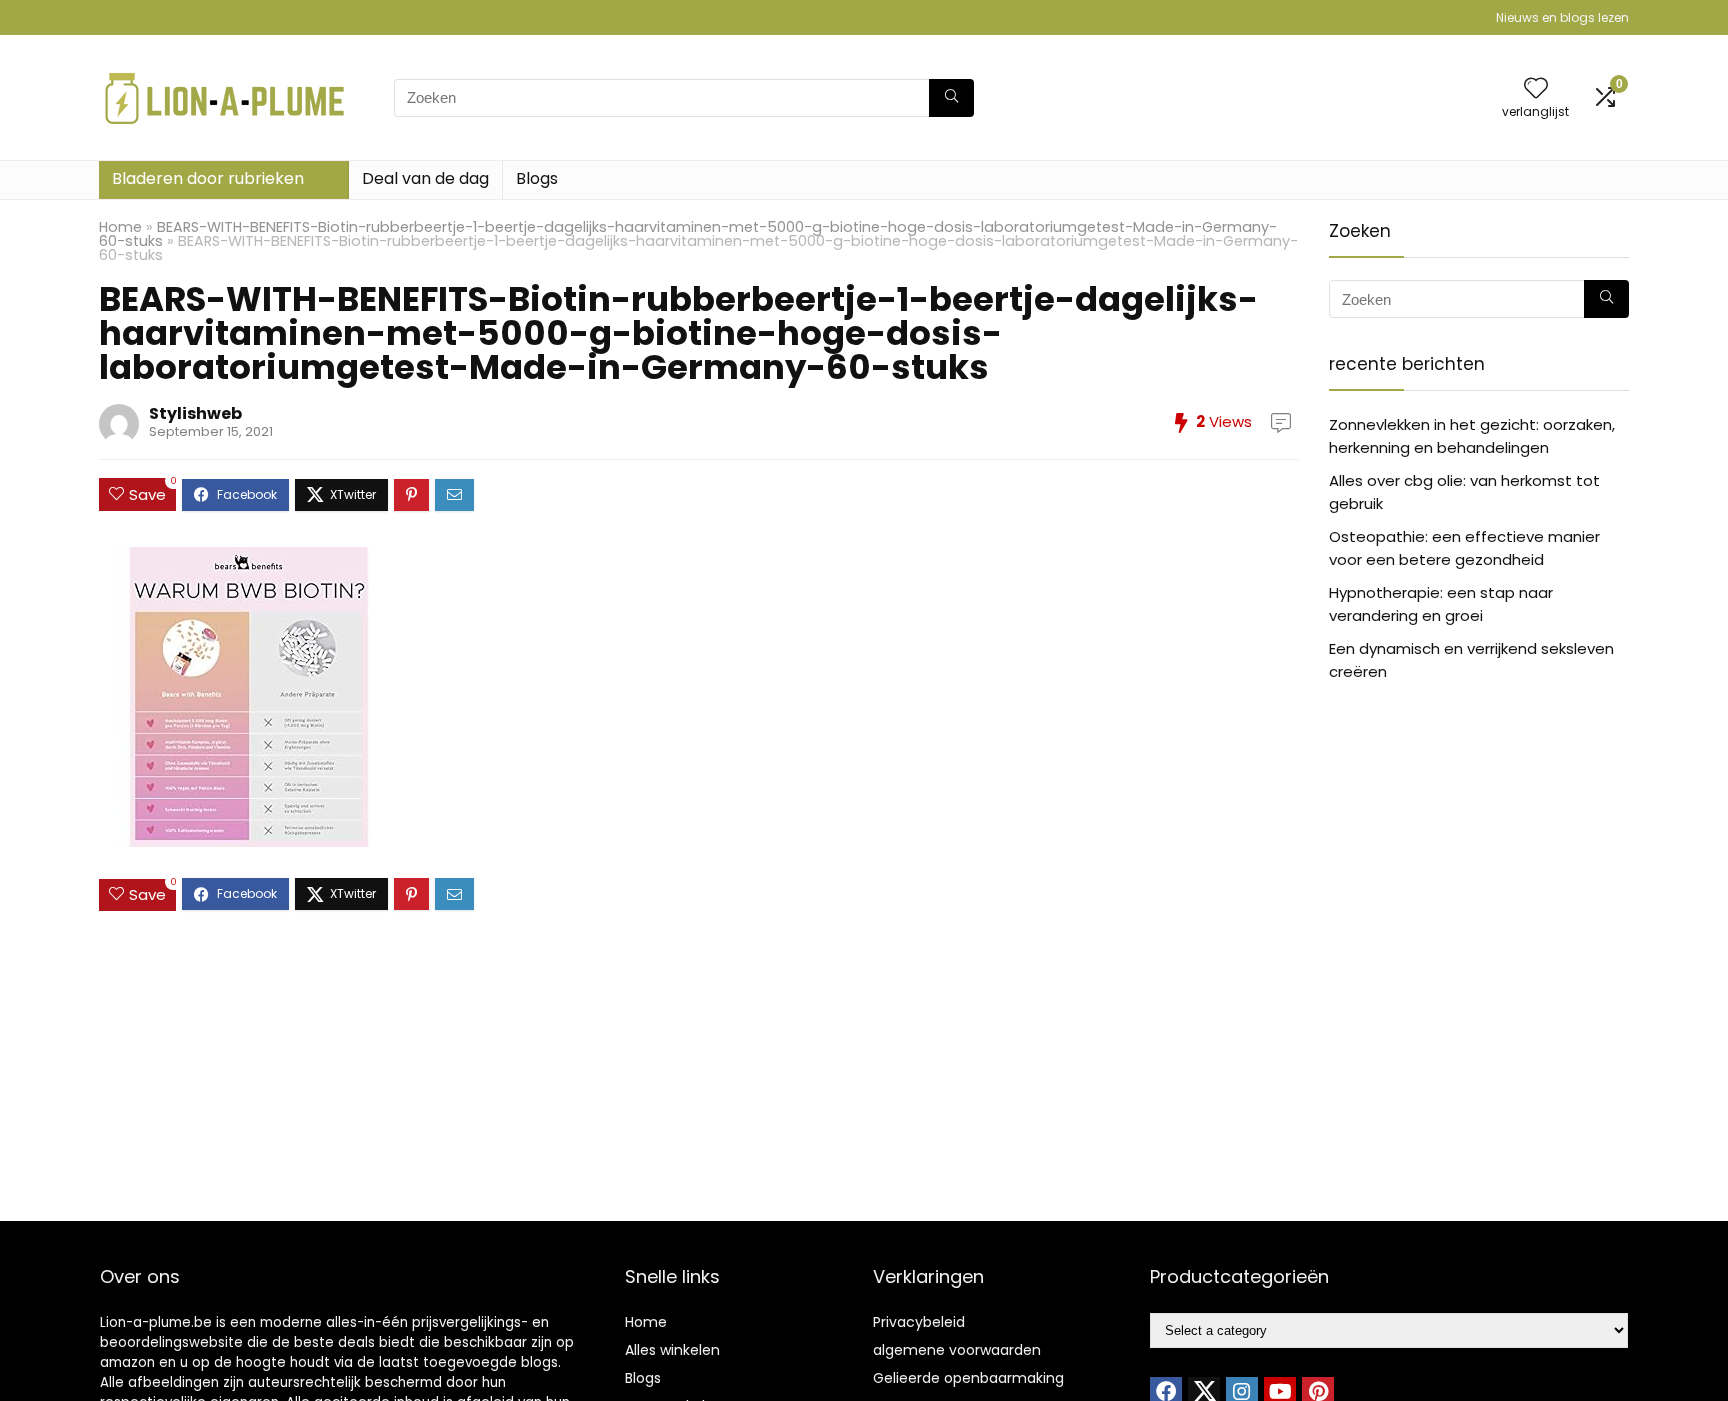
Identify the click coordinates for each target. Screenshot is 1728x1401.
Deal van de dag (425, 178)
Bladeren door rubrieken (208, 178)
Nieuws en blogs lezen (1562, 17)
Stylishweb (195, 413)
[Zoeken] (951, 98)
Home (120, 227)
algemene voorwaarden (957, 1350)
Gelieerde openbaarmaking (968, 1378)
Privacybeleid (919, 1322)
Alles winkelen (672, 1350)
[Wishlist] (1536, 89)
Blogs (537, 178)
